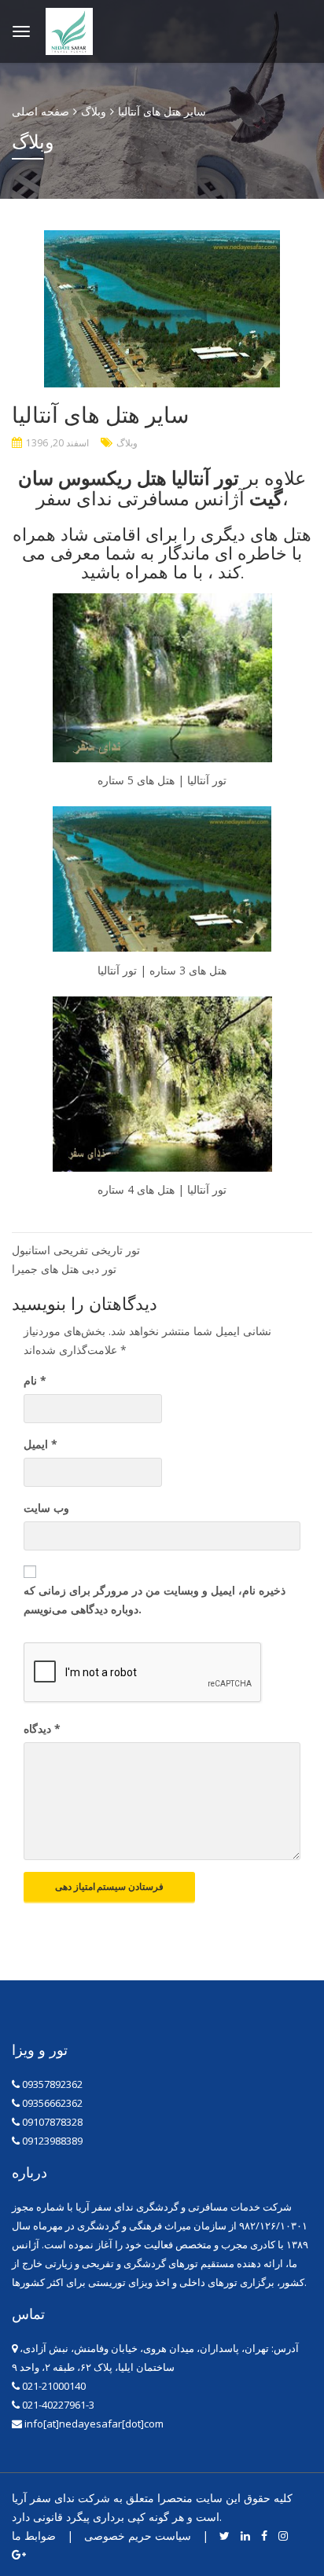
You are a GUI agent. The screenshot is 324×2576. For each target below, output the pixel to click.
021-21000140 (53, 2386)
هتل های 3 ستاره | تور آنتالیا (162, 970)
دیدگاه (42, 1728)
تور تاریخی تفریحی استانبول (76, 1250)
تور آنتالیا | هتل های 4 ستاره (162, 1189)
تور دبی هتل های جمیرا (64, 1269)
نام (35, 1380)
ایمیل (40, 1444)
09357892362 (52, 2084)
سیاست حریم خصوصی (138, 2536)
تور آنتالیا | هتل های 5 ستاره (162, 780)
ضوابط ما (34, 2536)
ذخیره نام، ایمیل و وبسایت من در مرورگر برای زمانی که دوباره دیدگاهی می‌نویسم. (155, 1600)
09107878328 (52, 2122)
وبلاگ (127, 443)
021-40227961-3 (57, 2405)
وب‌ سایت (46, 1508)
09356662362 (52, 2103)
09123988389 (52, 2141)
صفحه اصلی (40, 111)
